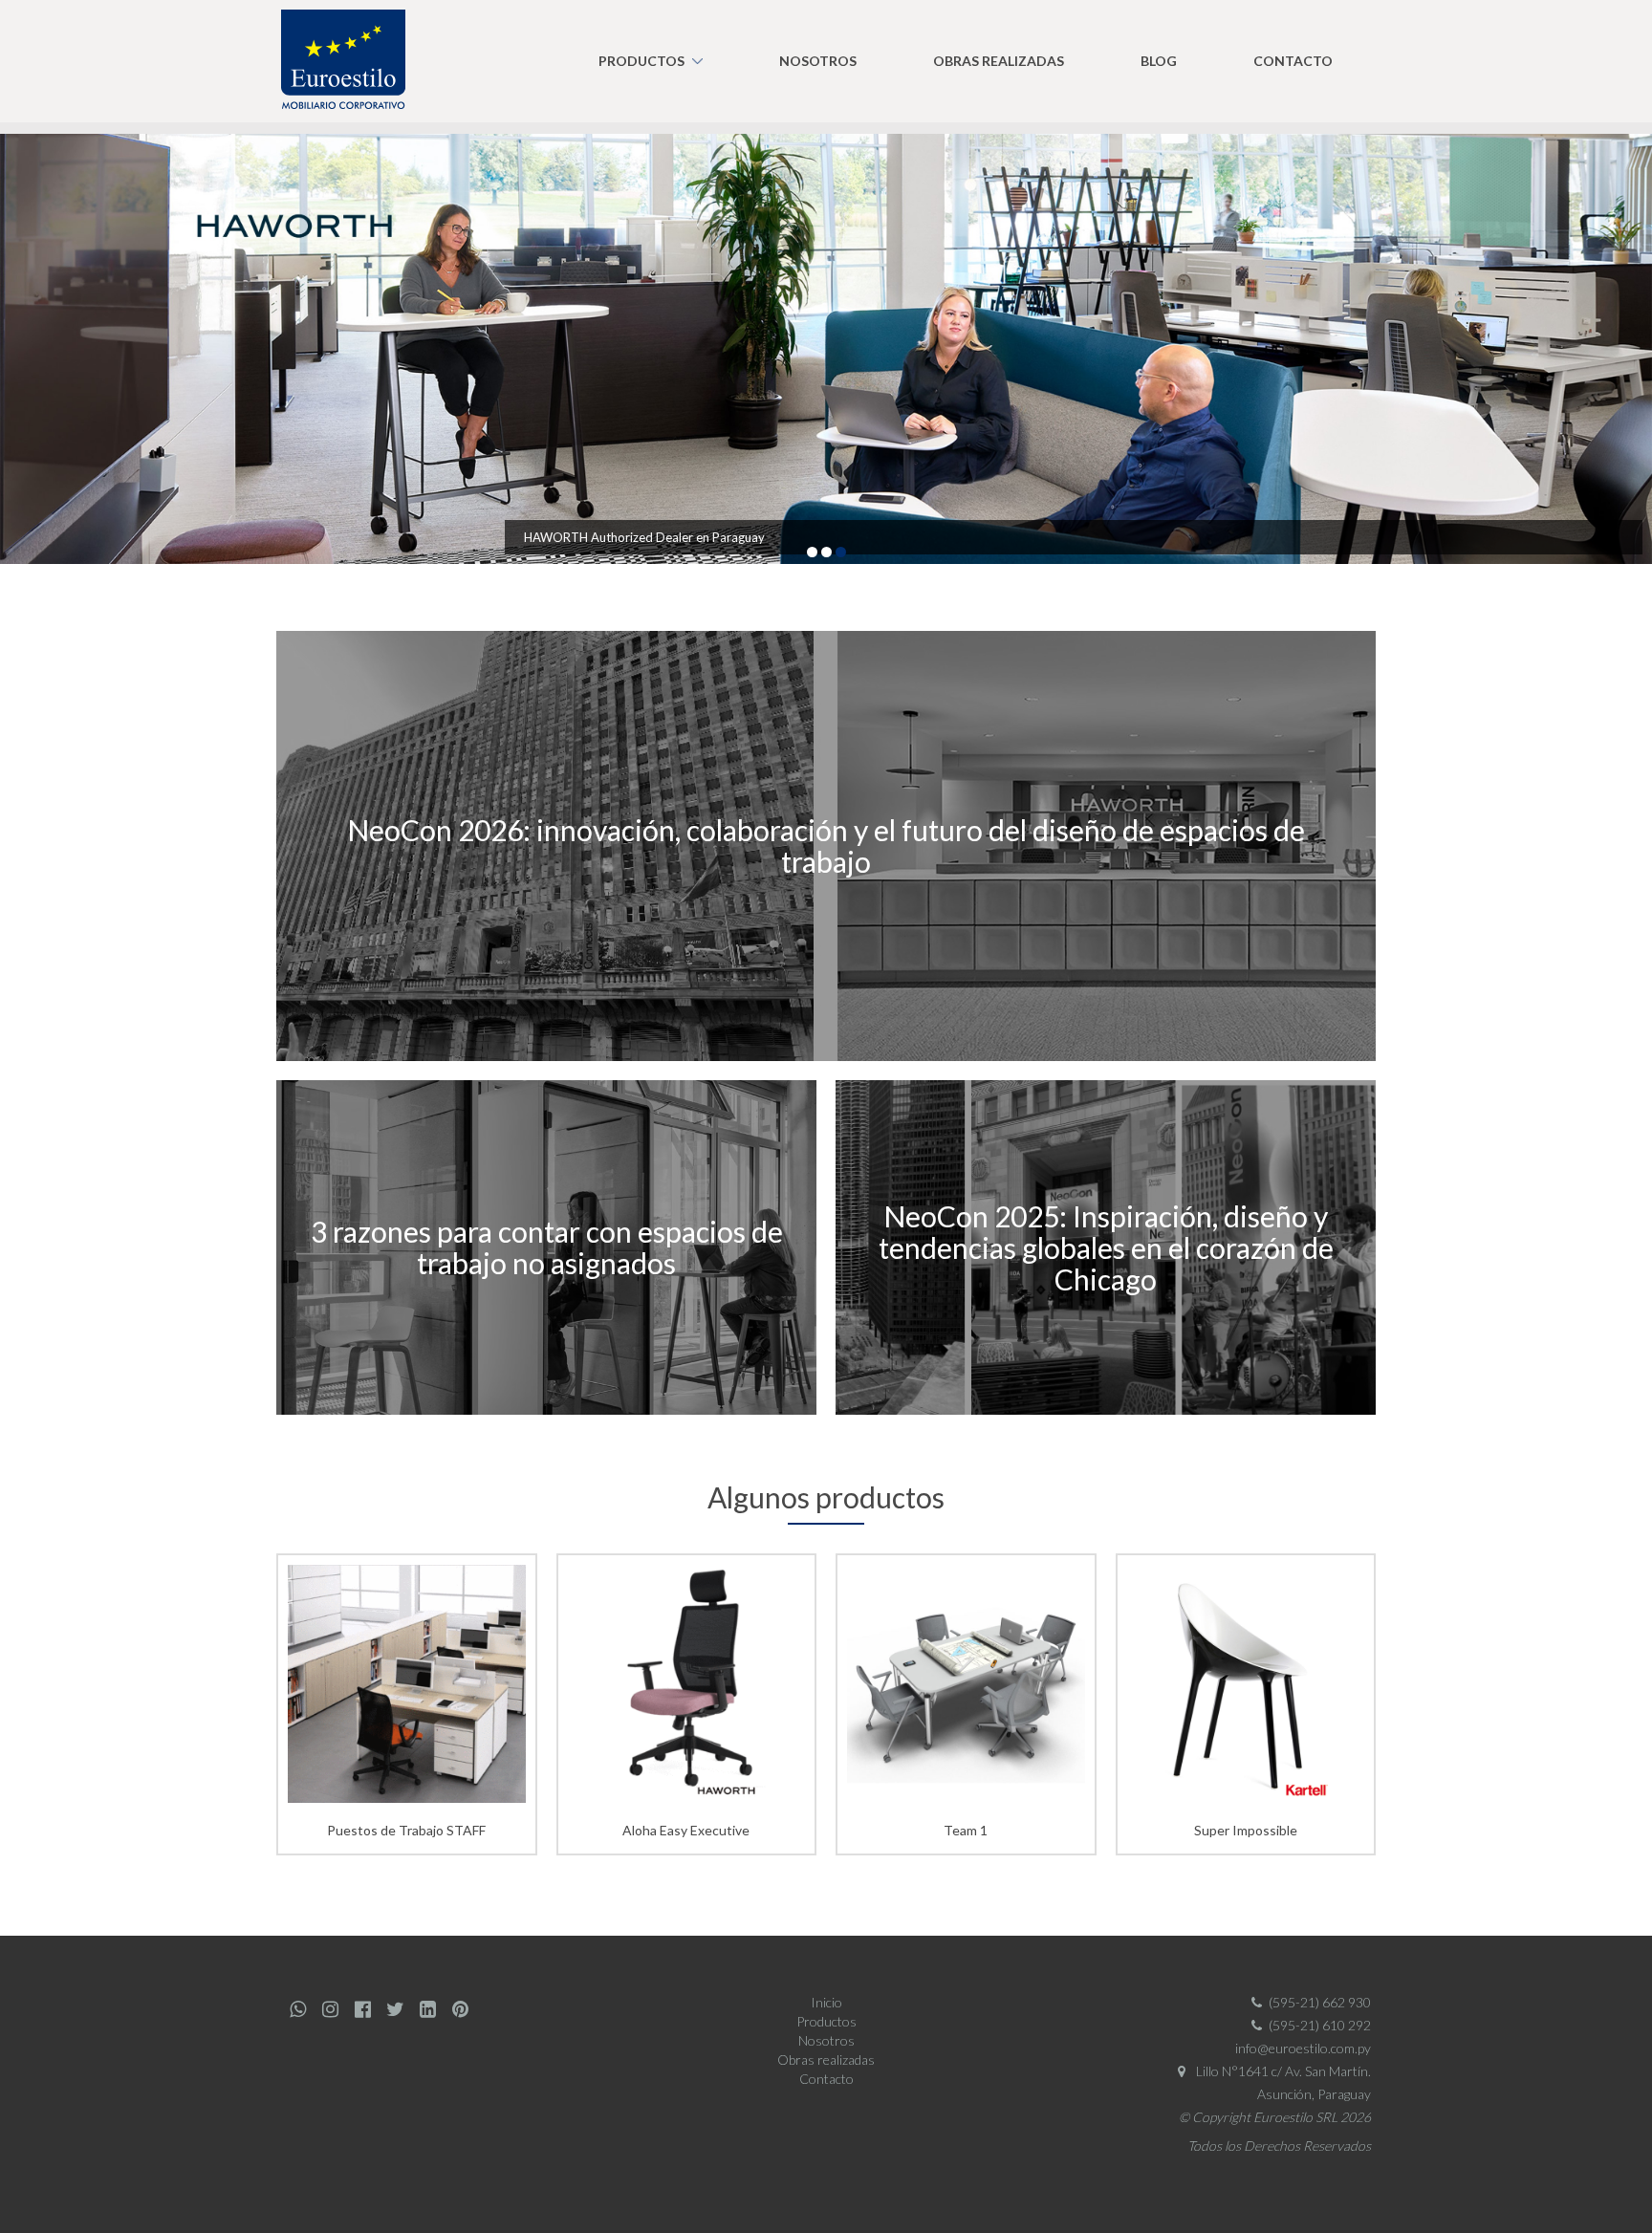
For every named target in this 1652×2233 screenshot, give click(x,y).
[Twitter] (395, 2009)
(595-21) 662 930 (1320, 2002)
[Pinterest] (460, 2009)
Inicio (826, 2002)
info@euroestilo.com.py (1303, 2048)
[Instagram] (330, 2009)
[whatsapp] (297, 2009)
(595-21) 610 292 (1320, 2025)
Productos (641, 61)
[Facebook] (362, 2009)
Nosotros (818, 61)
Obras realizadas (999, 61)
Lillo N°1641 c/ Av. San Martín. (1282, 2071)
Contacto (1293, 61)
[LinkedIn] (427, 2009)
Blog (1159, 61)
